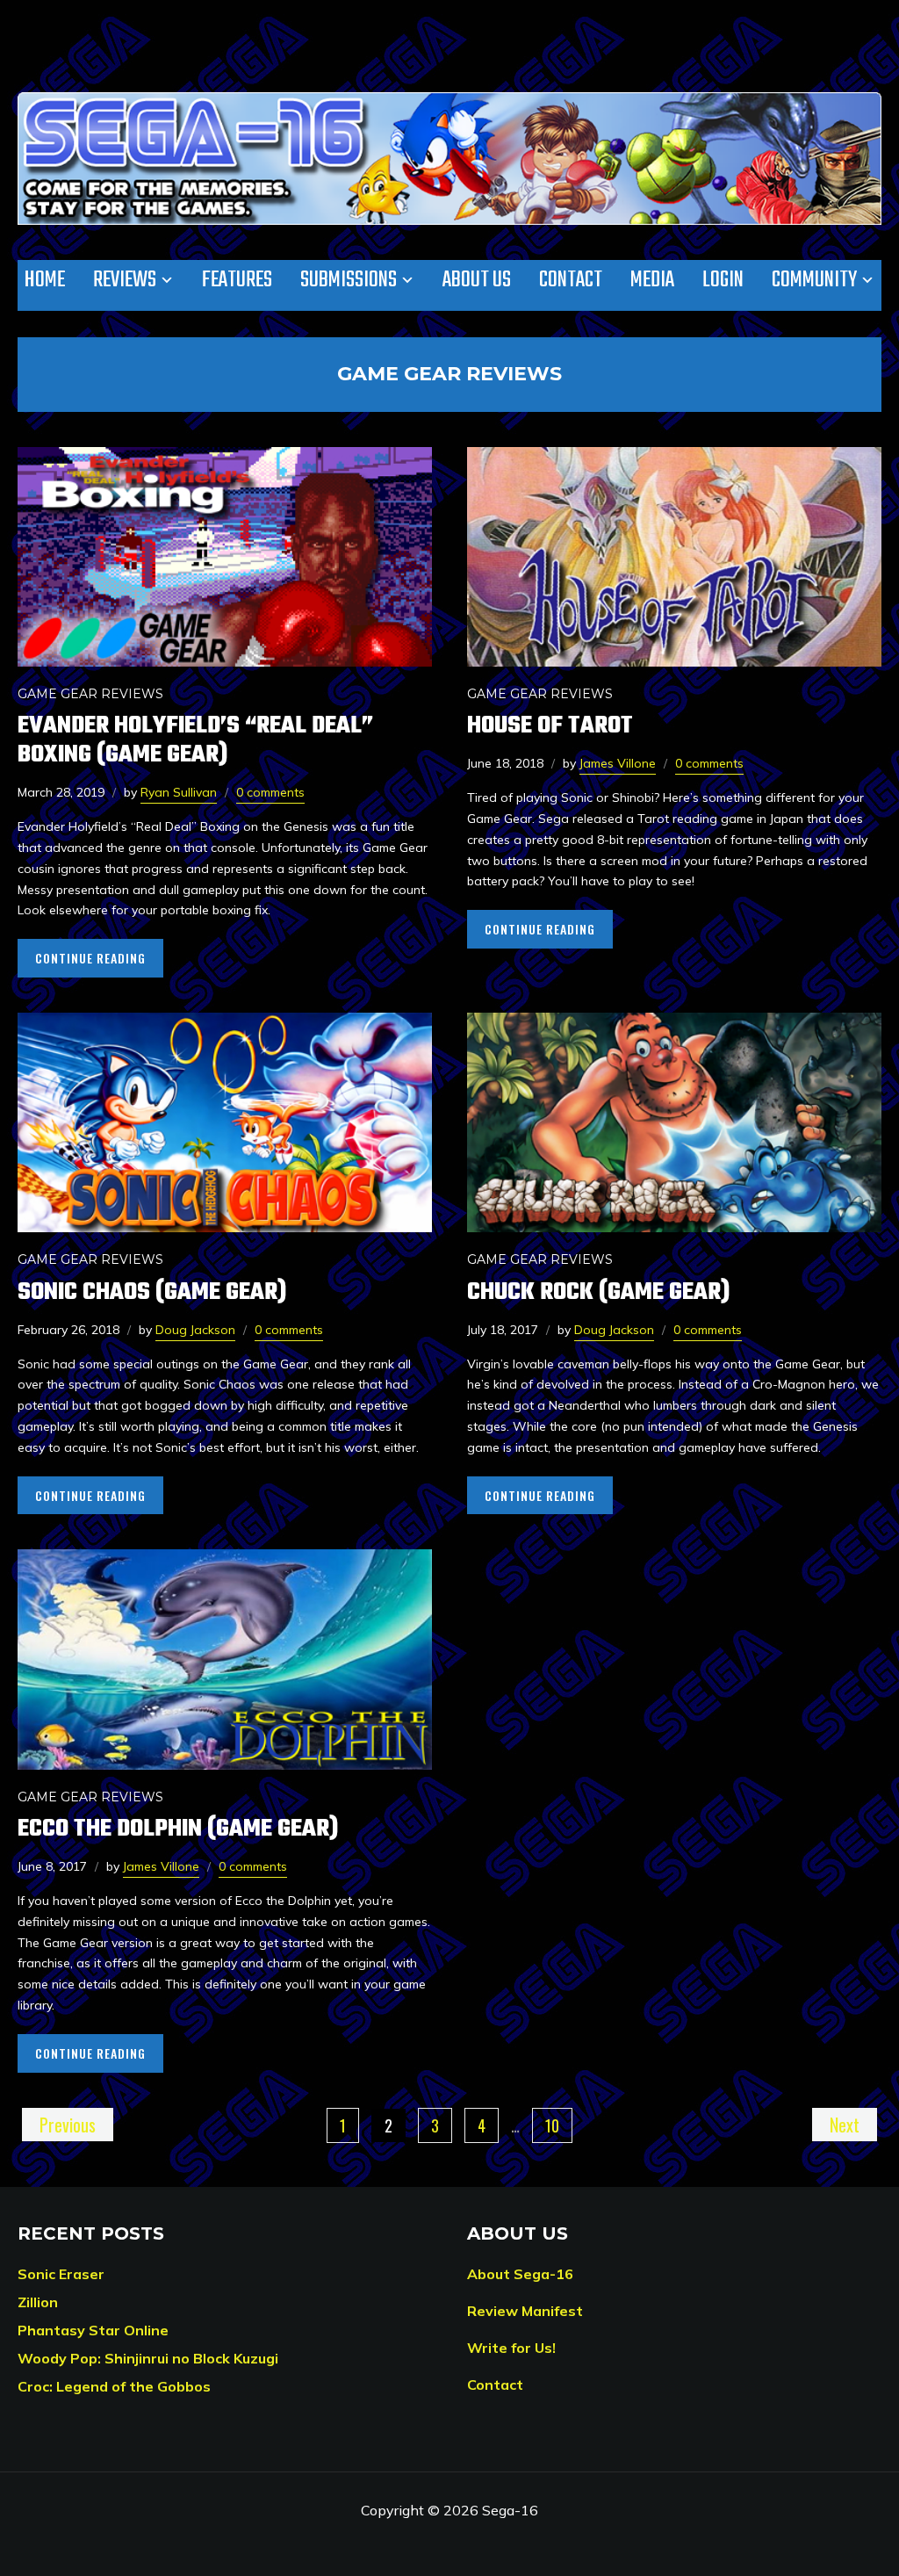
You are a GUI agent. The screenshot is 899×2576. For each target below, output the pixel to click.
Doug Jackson (195, 1330)
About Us (477, 280)
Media (652, 280)
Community (814, 280)
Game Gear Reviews (90, 694)
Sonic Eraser (61, 2274)
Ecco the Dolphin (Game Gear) (178, 1829)
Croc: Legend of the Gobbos (114, 2386)
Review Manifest (525, 2311)
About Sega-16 (520, 2274)
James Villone (618, 763)
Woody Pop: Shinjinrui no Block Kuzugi (148, 2358)
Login (723, 280)
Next (845, 2125)
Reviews (125, 280)
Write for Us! (511, 2348)
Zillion (38, 2302)
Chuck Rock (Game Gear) (598, 1292)
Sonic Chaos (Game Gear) (152, 1292)
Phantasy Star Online (93, 2330)
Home (45, 280)
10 (552, 2125)
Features (237, 280)
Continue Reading (90, 958)
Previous (68, 2125)
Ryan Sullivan (179, 792)
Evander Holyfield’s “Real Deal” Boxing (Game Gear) (195, 740)
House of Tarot (550, 726)
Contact (571, 280)
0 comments (270, 792)
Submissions (349, 280)
